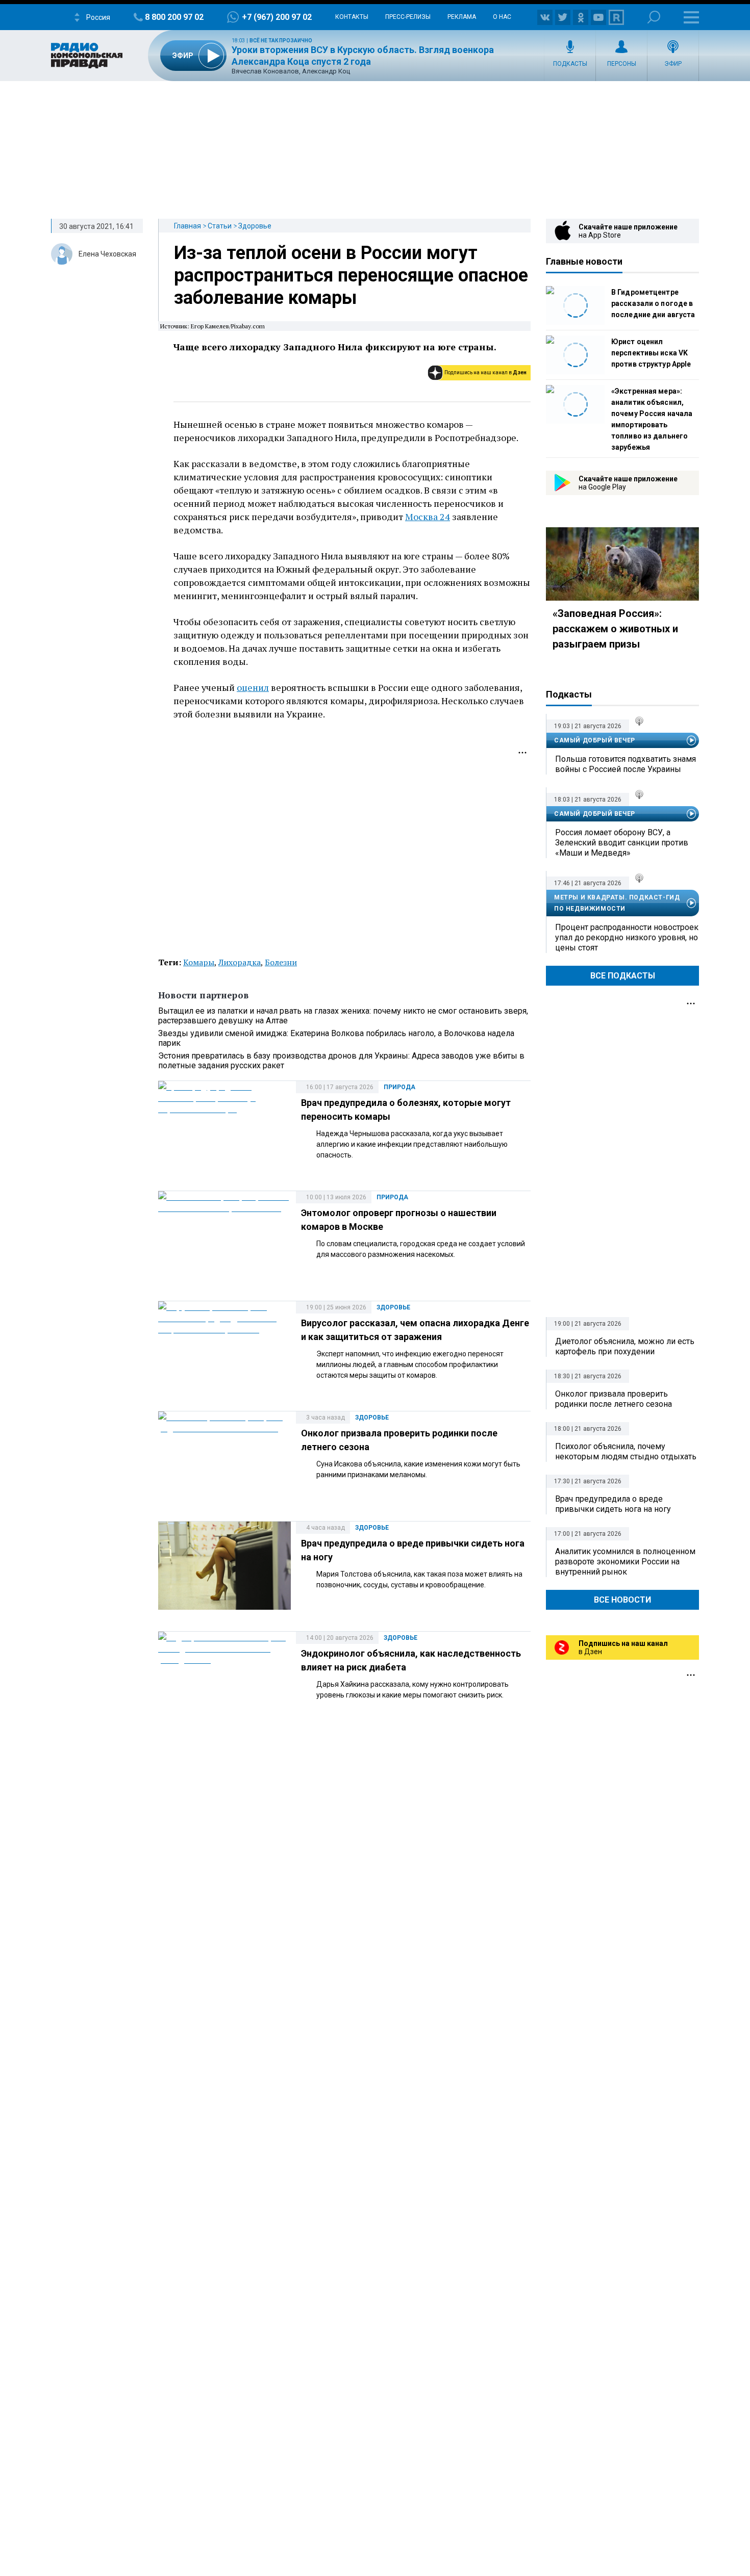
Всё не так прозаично (281, 41)
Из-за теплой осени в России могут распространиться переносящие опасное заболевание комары (351, 275)
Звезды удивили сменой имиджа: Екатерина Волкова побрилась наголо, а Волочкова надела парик (336, 1038)
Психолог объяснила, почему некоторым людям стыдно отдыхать (626, 1451)
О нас (502, 17)
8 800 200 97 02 (174, 17)
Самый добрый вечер (595, 740)
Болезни (281, 962)
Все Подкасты (623, 976)
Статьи (220, 226)
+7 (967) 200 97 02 (277, 17)
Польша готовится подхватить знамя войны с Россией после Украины (626, 764)
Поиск (654, 17)
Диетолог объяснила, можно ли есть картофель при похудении (625, 1346)
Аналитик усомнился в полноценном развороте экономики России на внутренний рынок (625, 1562)
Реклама (462, 17)
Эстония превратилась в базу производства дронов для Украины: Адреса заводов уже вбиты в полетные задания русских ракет (341, 1061)
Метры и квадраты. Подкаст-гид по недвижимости (617, 903)
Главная (187, 226)
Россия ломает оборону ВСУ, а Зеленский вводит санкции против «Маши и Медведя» (622, 843)
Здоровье (255, 226)
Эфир (673, 64)
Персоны (622, 64)
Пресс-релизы (408, 17)
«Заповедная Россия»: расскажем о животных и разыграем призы (615, 629)
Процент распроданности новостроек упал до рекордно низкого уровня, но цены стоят (627, 937)
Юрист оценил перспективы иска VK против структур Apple (651, 353)
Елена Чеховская (107, 254)
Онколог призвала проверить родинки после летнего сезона (614, 1399)
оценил (253, 687)
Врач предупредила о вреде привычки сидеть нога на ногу (613, 1504)
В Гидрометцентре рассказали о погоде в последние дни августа (653, 303)
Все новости (622, 1600)
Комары (199, 962)
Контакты (352, 17)
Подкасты (570, 64)
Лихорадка (240, 962)
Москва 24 (428, 517)
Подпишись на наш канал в (485, 372)
